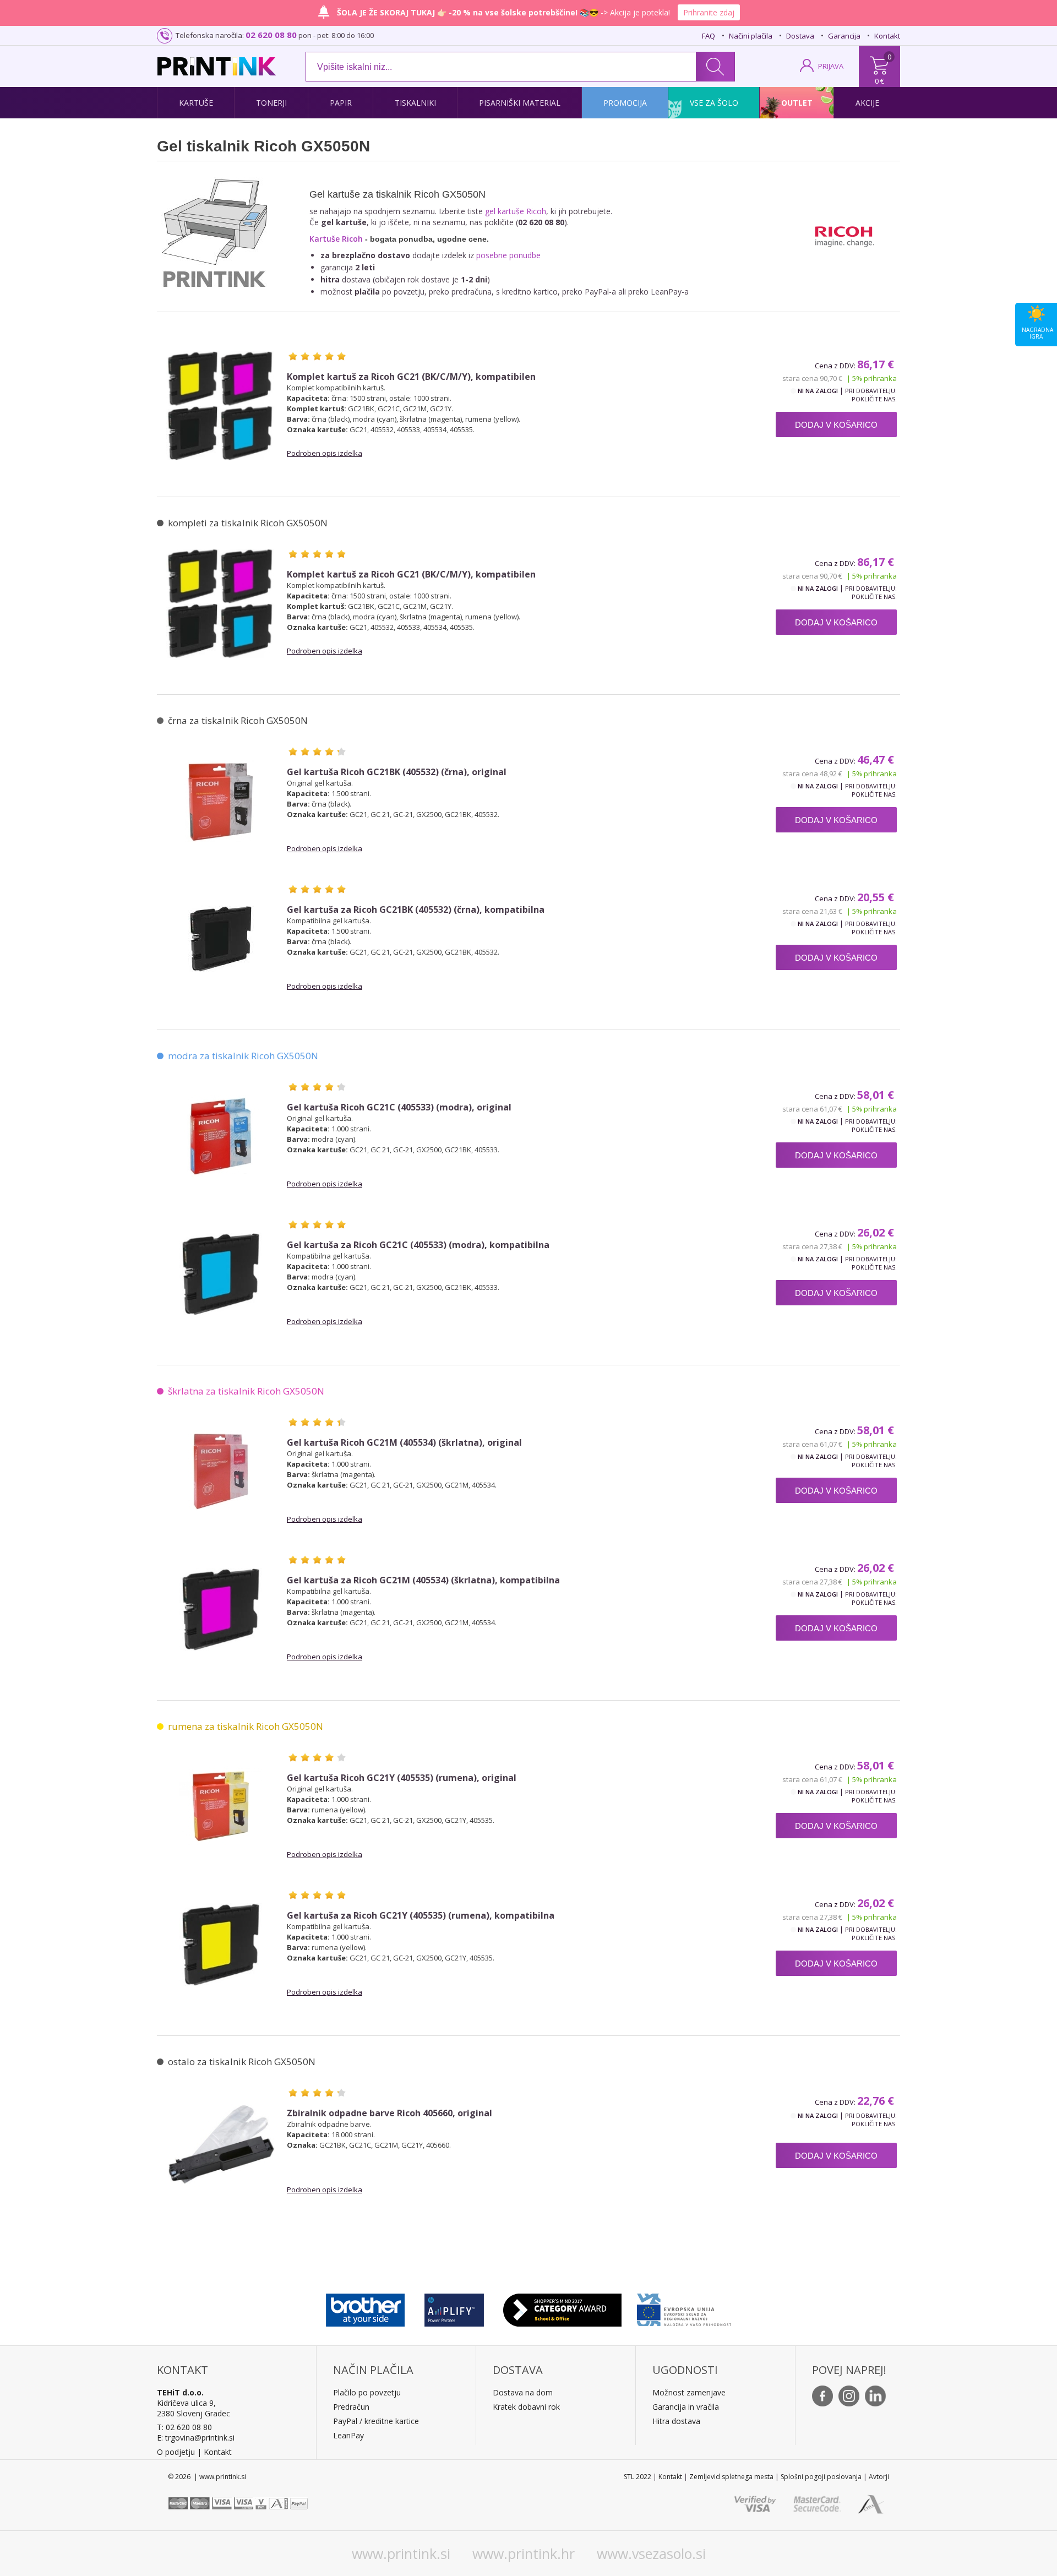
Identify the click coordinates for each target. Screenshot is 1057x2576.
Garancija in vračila (686, 2407)
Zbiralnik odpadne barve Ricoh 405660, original (389, 2113)
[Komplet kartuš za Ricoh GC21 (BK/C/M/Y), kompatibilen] (221, 406)
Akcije (867, 103)
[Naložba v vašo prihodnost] (684, 2307)
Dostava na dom (523, 2392)
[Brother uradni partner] (365, 2307)
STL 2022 (638, 2477)
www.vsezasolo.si (651, 2553)
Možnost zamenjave (689, 2392)
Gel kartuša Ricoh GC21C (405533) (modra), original (399, 1107)
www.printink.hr (524, 2553)
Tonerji (271, 103)
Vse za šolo (714, 103)
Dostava (800, 36)
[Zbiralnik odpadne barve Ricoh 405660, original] (221, 2142)
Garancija (844, 36)
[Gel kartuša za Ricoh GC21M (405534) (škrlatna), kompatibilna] (221, 1609)
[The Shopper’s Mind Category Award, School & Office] (562, 2307)
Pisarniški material (520, 103)
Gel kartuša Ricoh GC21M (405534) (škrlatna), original (404, 1443)
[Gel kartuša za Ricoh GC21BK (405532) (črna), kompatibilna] (221, 939)
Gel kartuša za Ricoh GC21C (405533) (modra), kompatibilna (418, 1245)
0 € (879, 81)
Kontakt (887, 36)
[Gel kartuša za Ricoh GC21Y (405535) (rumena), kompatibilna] (221, 1945)
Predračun (351, 2407)
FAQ (709, 36)
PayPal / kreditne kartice (376, 2421)
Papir (341, 103)
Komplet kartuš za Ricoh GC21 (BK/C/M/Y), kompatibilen (411, 377)
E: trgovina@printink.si (196, 2438)
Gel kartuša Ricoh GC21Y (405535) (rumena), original (402, 1778)
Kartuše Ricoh (336, 239)
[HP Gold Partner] (454, 2307)
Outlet (797, 103)
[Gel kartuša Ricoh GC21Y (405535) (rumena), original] (221, 1807)
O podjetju (176, 2452)
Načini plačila (751, 36)
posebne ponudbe (508, 255)
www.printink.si (401, 2553)
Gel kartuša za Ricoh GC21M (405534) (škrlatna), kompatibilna (423, 1580)
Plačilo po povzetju (367, 2392)
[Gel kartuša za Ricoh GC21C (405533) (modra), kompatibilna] (221, 1274)
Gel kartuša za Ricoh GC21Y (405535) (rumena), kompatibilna (421, 1916)
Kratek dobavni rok (526, 2407)
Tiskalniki (415, 103)
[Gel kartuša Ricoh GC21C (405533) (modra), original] (221, 1136)
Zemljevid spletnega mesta (731, 2477)
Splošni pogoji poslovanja (821, 2477)
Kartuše (196, 103)
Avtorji (879, 2477)
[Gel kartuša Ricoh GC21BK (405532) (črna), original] (221, 801)
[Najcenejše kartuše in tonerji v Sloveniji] (217, 66)
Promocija (625, 103)
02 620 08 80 (271, 35)
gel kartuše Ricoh (516, 211)
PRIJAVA (831, 66)
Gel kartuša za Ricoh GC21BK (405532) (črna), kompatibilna (416, 910)
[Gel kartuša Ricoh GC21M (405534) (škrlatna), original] (221, 1472)
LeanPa (347, 2435)
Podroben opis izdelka (325, 453)
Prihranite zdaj (709, 12)
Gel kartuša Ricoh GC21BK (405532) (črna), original (397, 772)
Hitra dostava (676, 2421)
